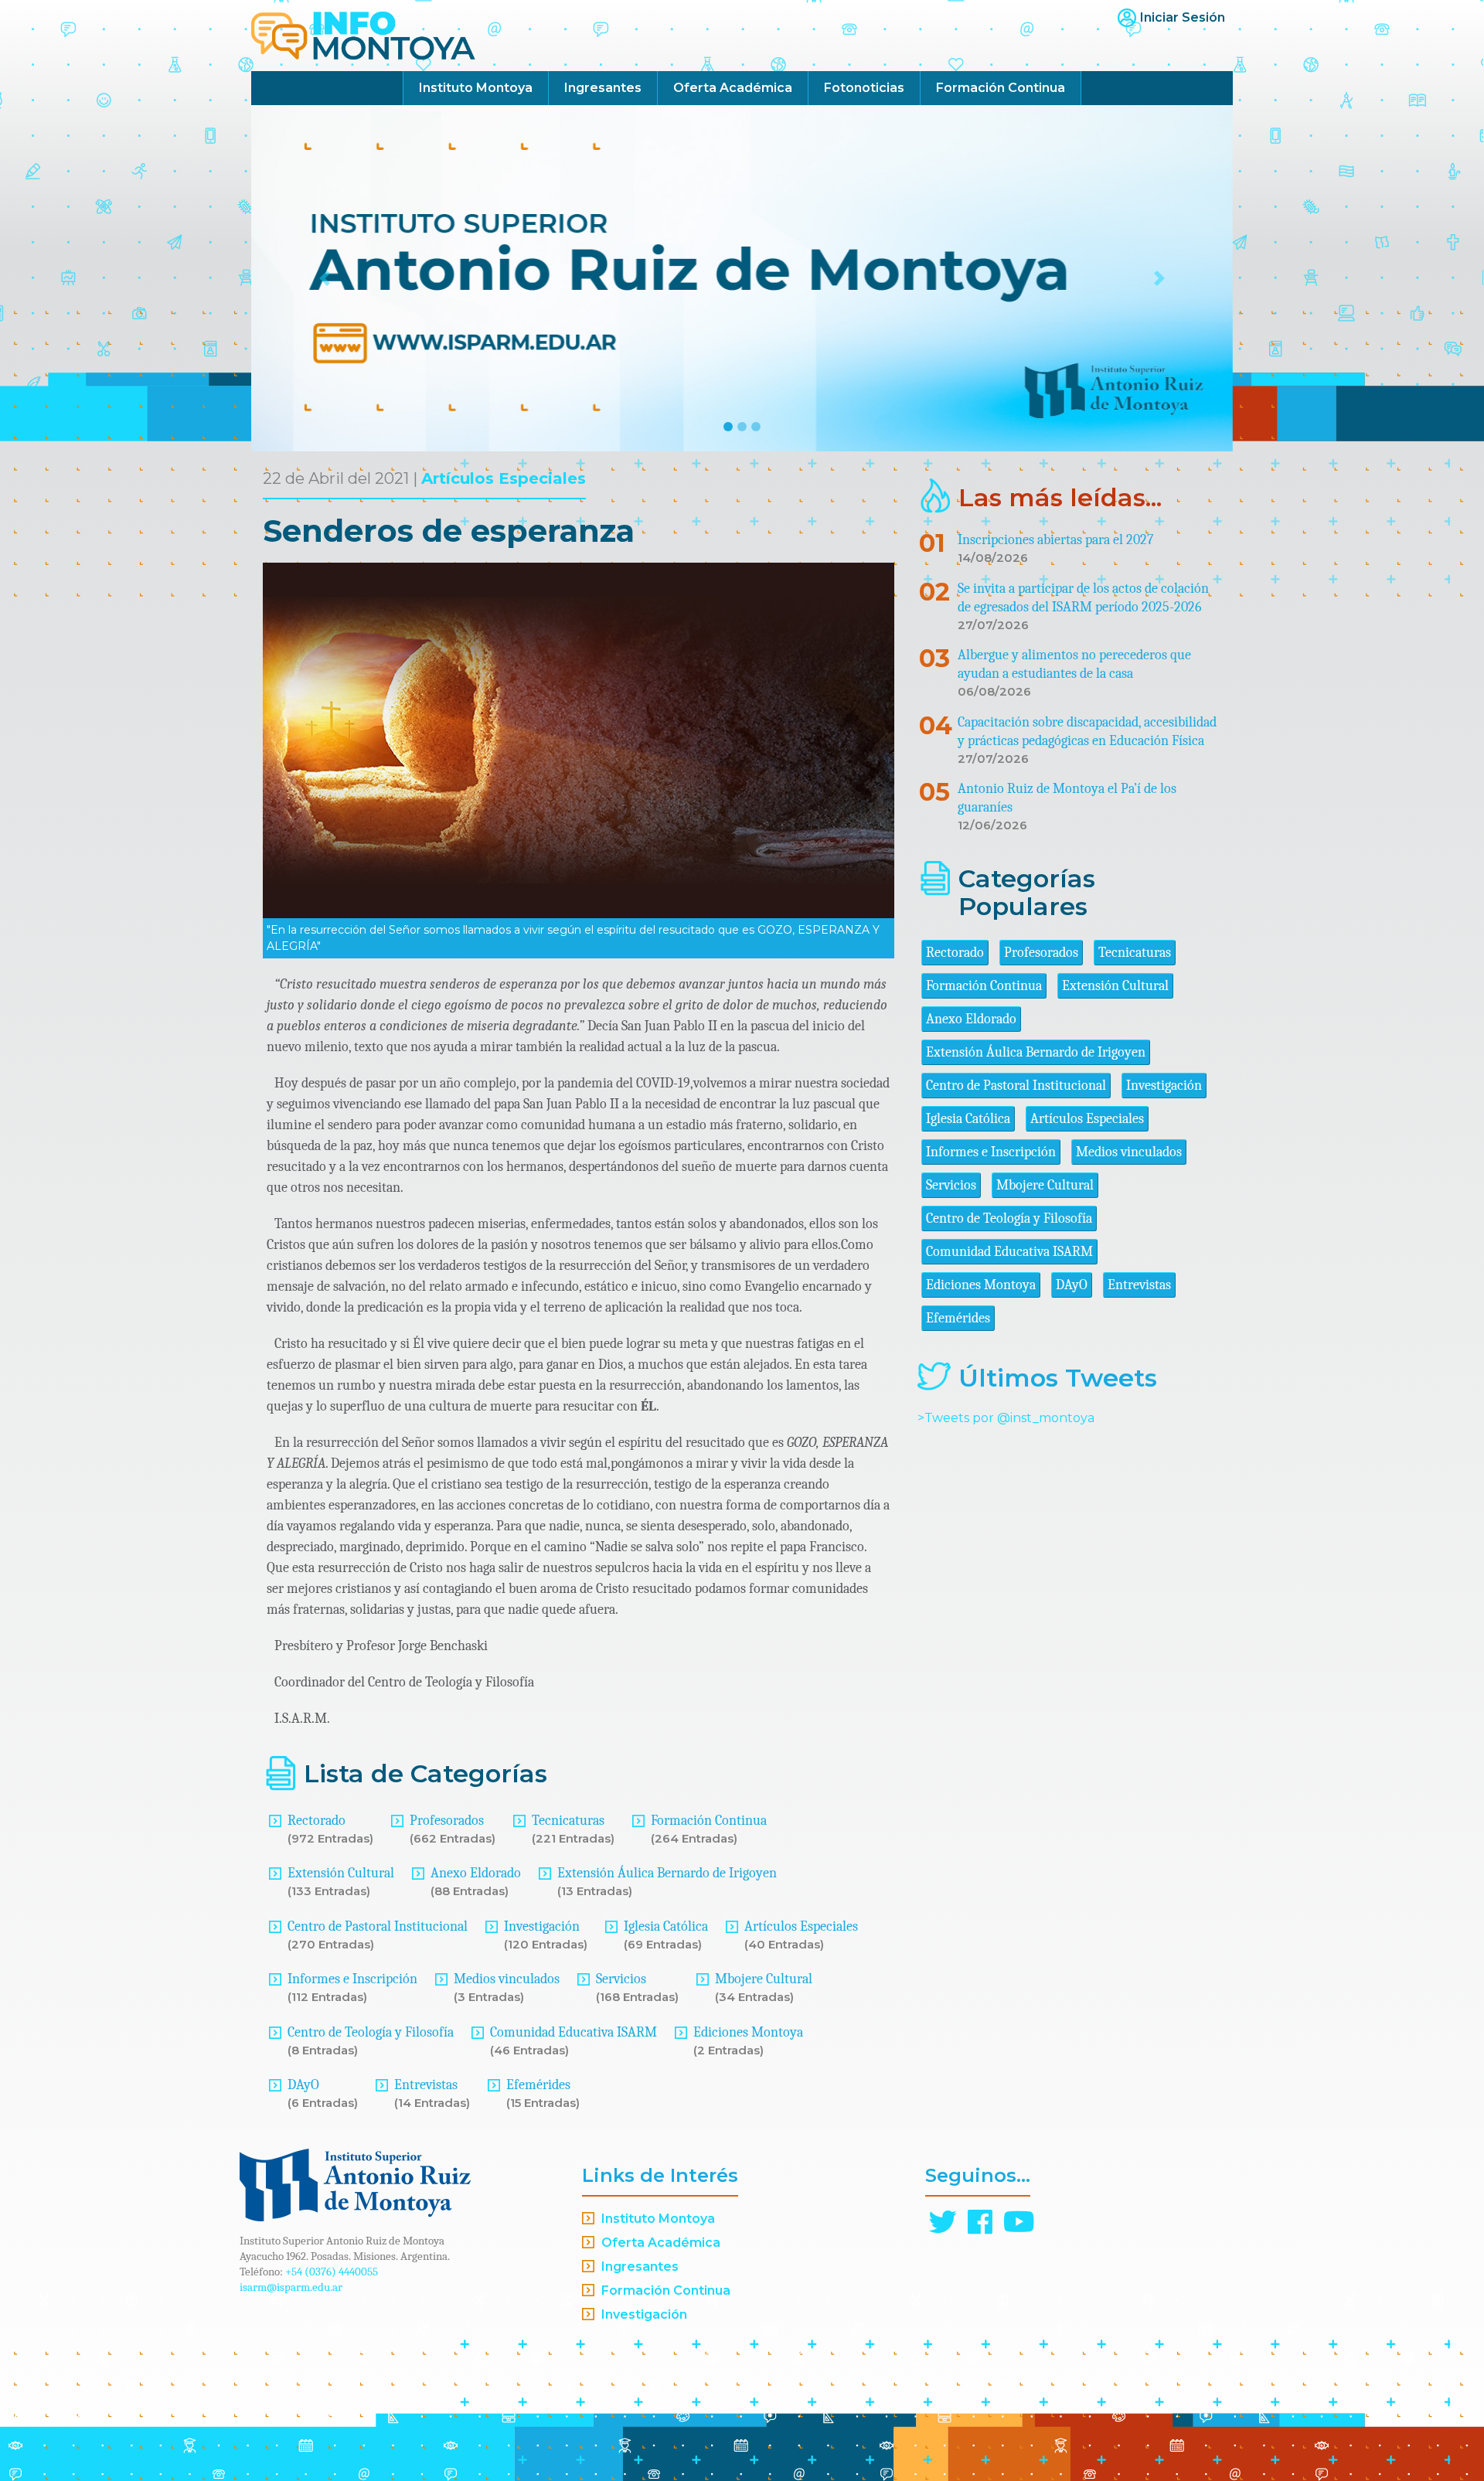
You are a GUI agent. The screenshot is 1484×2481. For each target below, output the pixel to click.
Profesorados (447, 1821)
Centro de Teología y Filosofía (371, 2032)
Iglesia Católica (666, 1926)
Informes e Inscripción (352, 1979)
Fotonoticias (864, 88)
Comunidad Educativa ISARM (574, 2032)
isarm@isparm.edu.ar (291, 2287)
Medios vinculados (507, 1979)
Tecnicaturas (568, 1821)
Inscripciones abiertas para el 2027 (1055, 540)
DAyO (303, 2085)
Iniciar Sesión (1183, 17)
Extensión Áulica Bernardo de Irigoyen (667, 1873)
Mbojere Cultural (764, 1979)
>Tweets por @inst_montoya (1006, 1418)
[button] (325, 278)
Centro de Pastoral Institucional (378, 1926)
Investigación (542, 1926)
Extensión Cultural (341, 1873)
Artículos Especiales (504, 478)
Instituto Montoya (476, 88)
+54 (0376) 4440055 (332, 2272)
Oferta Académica (733, 88)
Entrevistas (426, 2085)
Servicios (621, 1979)
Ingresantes (603, 88)
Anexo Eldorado (476, 1873)
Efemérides (538, 2085)
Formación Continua (1001, 88)
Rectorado (317, 1821)
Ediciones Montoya (748, 2032)
